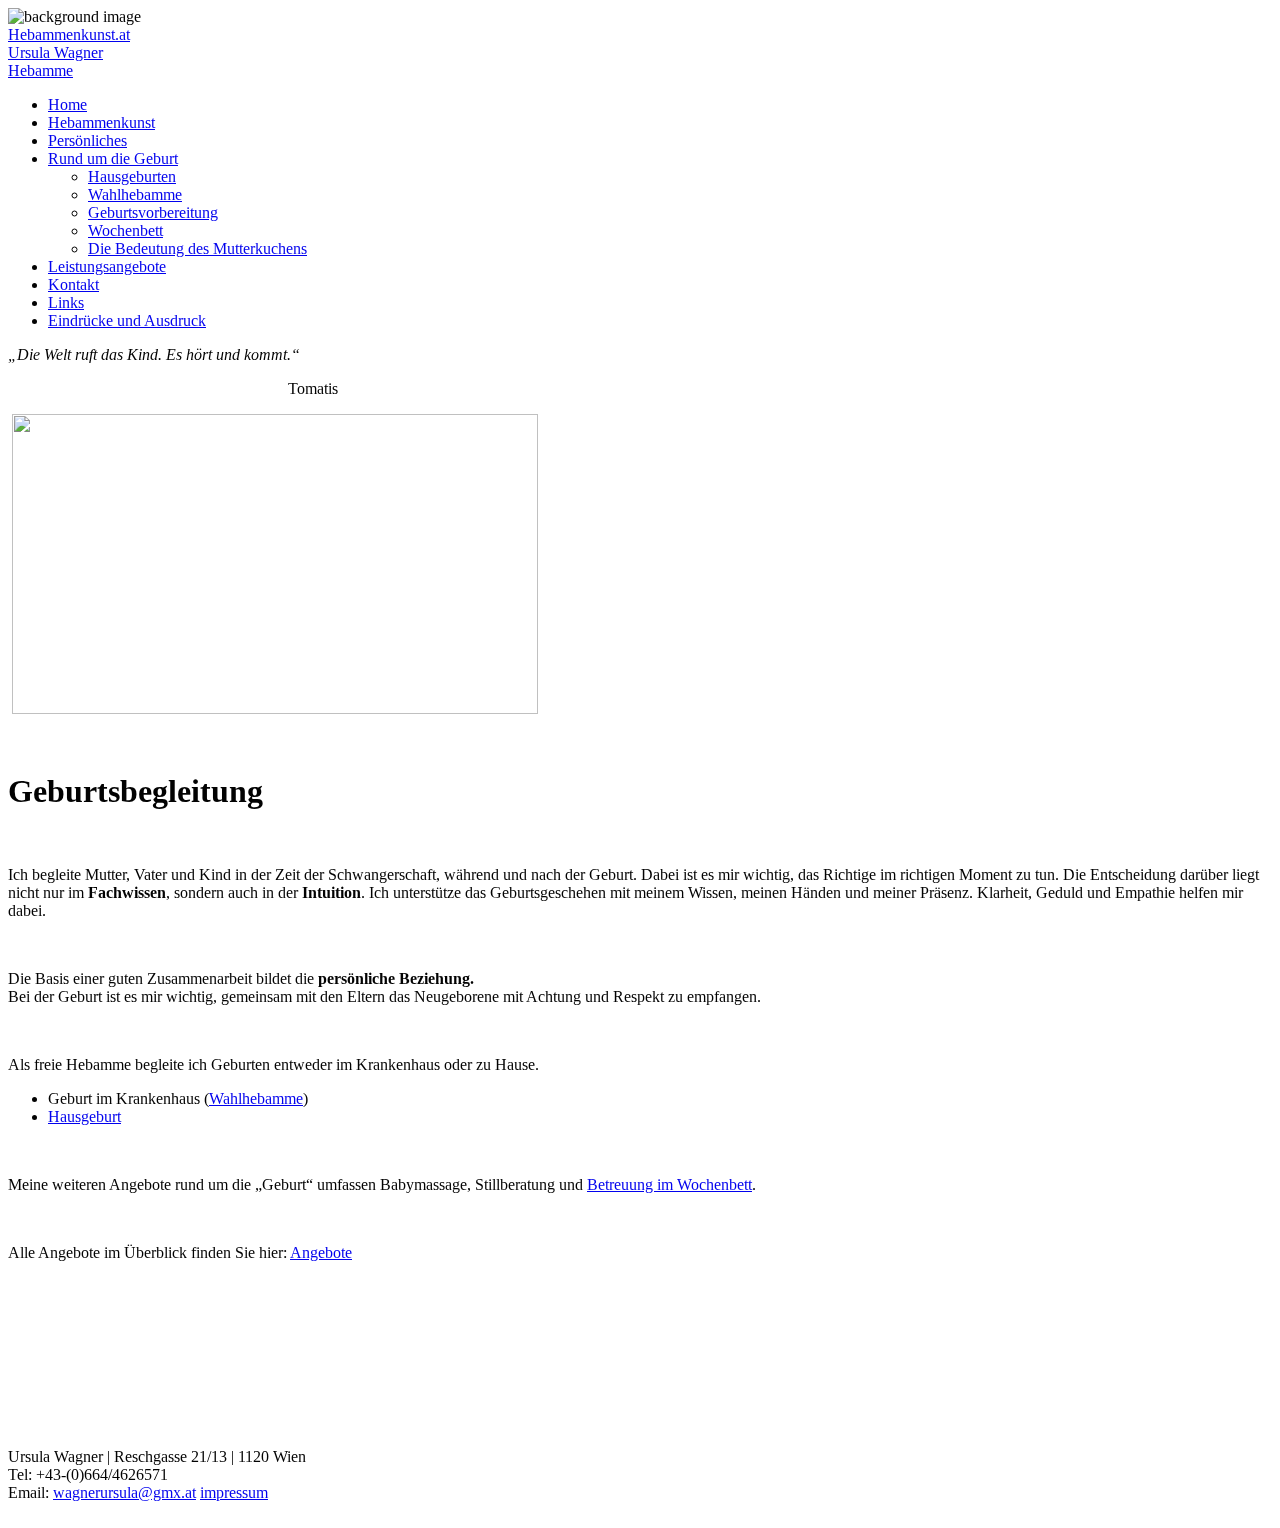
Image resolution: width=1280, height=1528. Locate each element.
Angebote (321, 1252)
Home (67, 104)
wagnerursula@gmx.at (124, 1492)
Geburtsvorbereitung (153, 212)
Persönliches (87, 140)
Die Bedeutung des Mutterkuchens (197, 248)
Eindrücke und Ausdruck (127, 320)
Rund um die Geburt (113, 158)
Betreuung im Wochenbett (669, 1184)
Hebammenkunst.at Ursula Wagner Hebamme (69, 52)
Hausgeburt (84, 1116)
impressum (234, 1492)
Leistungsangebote (107, 266)
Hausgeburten (132, 176)
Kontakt (73, 284)
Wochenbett (125, 230)
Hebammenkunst (101, 122)
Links (66, 302)
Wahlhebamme (135, 194)
